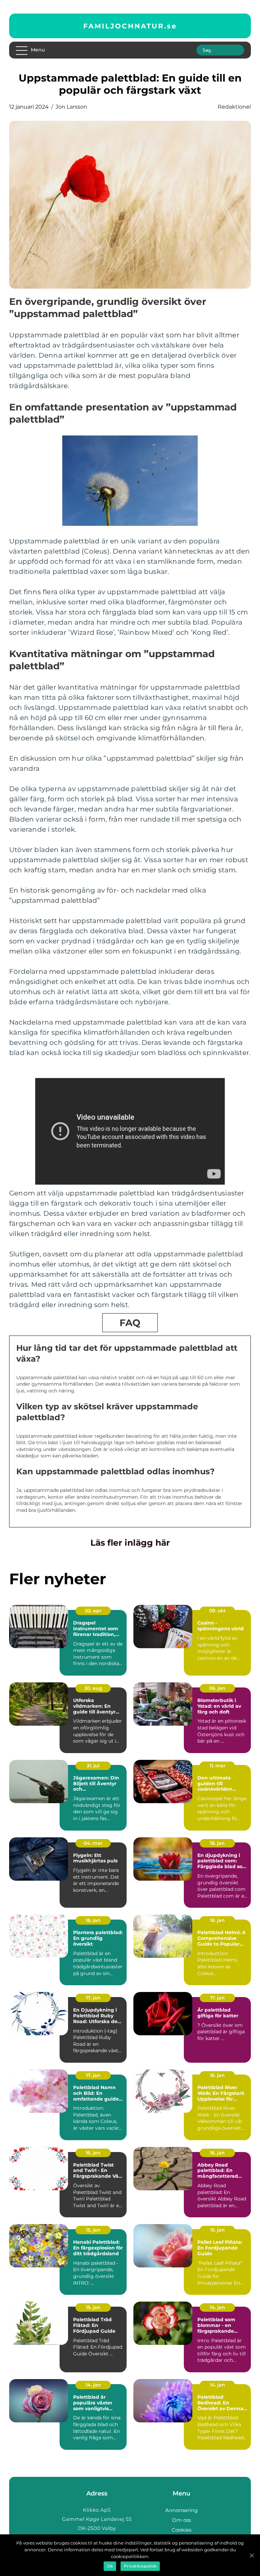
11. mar (218, 1766)
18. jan (217, 1843)
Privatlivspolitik (140, 2566)
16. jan (217, 2075)
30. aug (93, 1688)
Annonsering (181, 2510)
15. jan (93, 2230)
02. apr (93, 1611)
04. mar (93, 1843)
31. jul (93, 1766)
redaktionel (234, 107)
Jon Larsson (71, 107)
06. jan (217, 1688)
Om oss (181, 2520)
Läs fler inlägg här (130, 1543)
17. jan (93, 1998)
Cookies (181, 2530)
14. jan (218, 2307)
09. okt (218, 1611)
